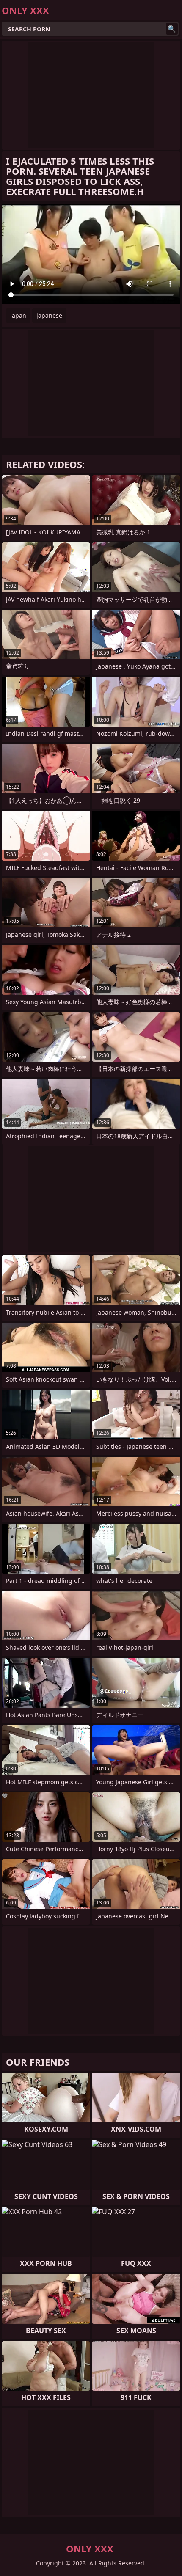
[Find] (172, 29)
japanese (49, 315)
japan (18, 315)
